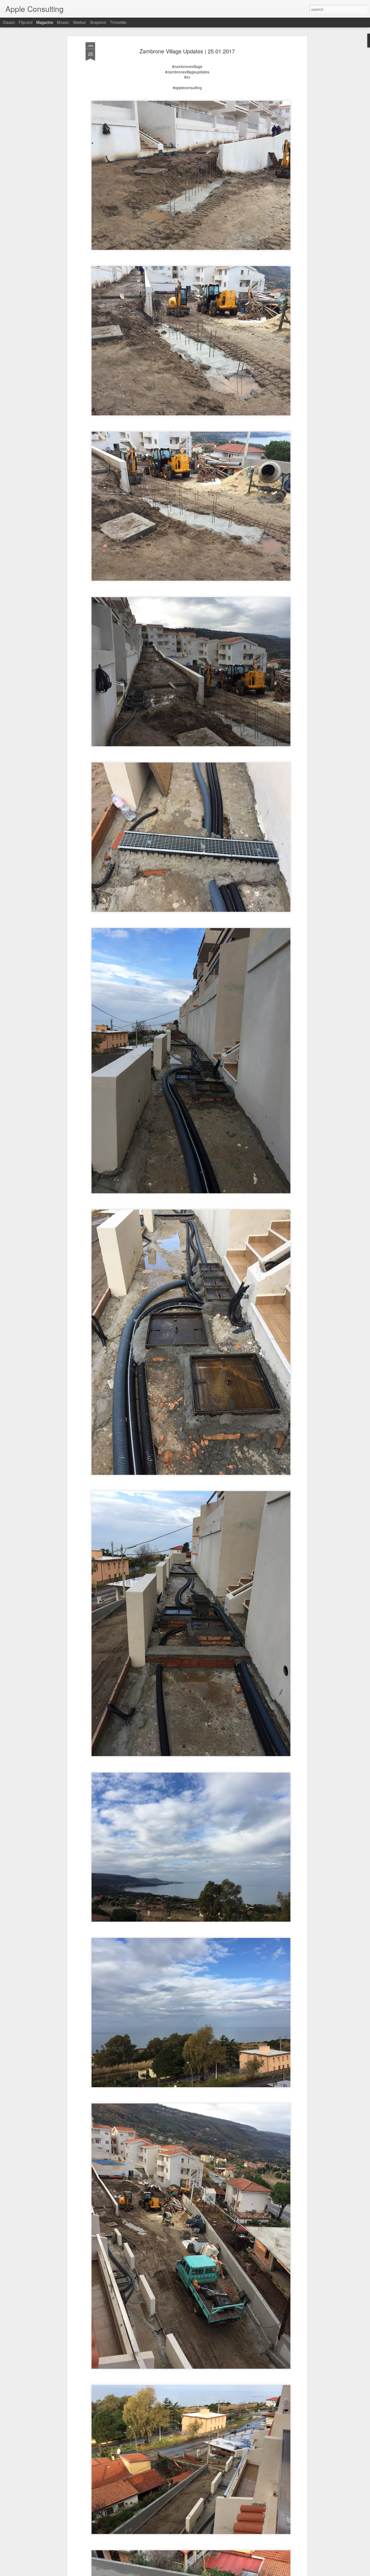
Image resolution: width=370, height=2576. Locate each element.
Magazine (45, 22)
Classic (9, 22)
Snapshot (98, 22)
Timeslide (118, 22)
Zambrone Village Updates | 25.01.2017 (187, 51)
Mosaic (63, 22)
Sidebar (79, 22)
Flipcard (26, 22)
